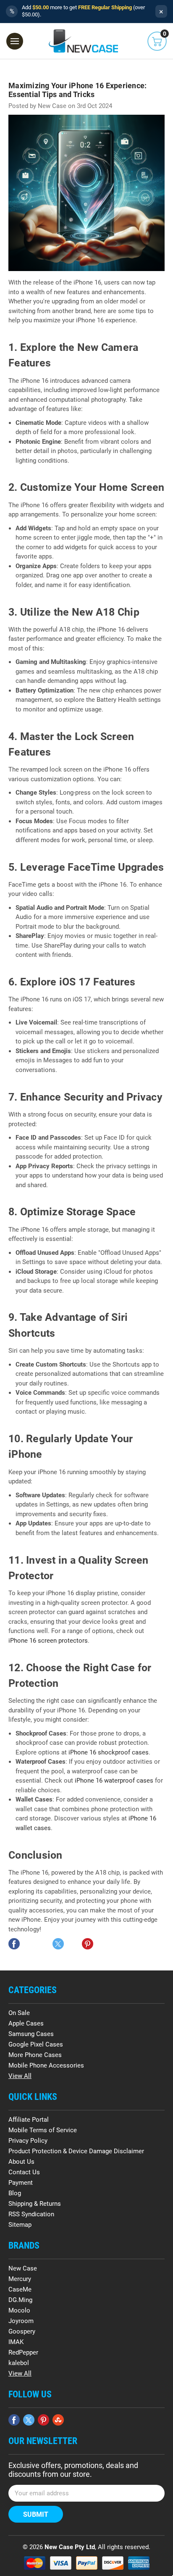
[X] (58, 1944)
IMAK (16, 2342)
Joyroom (21, 2321)
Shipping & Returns (35, 2204)
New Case (23, 2268)
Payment (21, 2183)
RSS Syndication (31, 2214)
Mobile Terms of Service (43, 2130)
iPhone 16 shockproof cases (109, 1752)
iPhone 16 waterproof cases (114, 1781)
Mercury (20, 2279)
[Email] (29, 1944)
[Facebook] (14, 1944)
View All (20, 2076)
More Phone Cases (35, 2055)
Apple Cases (26, 2023)
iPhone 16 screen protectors (48, 1641)
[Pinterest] (88, 1944)
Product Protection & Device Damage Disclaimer (76, 2151)
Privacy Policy (28, 2141)
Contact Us (24, 2172)
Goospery (22, 2331)
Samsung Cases (31, 2034)
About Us (21, 2162)
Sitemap (20, 2225)
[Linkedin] (73, 1944)
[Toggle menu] (15, 41)
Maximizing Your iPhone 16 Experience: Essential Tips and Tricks (77, 90)
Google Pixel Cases (36, 2044)
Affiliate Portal (29, 2120)
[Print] (43, 1944)
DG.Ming (20, 2300)
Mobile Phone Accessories (46, 2065)
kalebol (19, 2363)
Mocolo (19, 2310)
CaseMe (20, 2289)
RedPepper (23, 2352)
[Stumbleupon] (58, 2420)
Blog (15, 2193)
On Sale (19, 2013)
